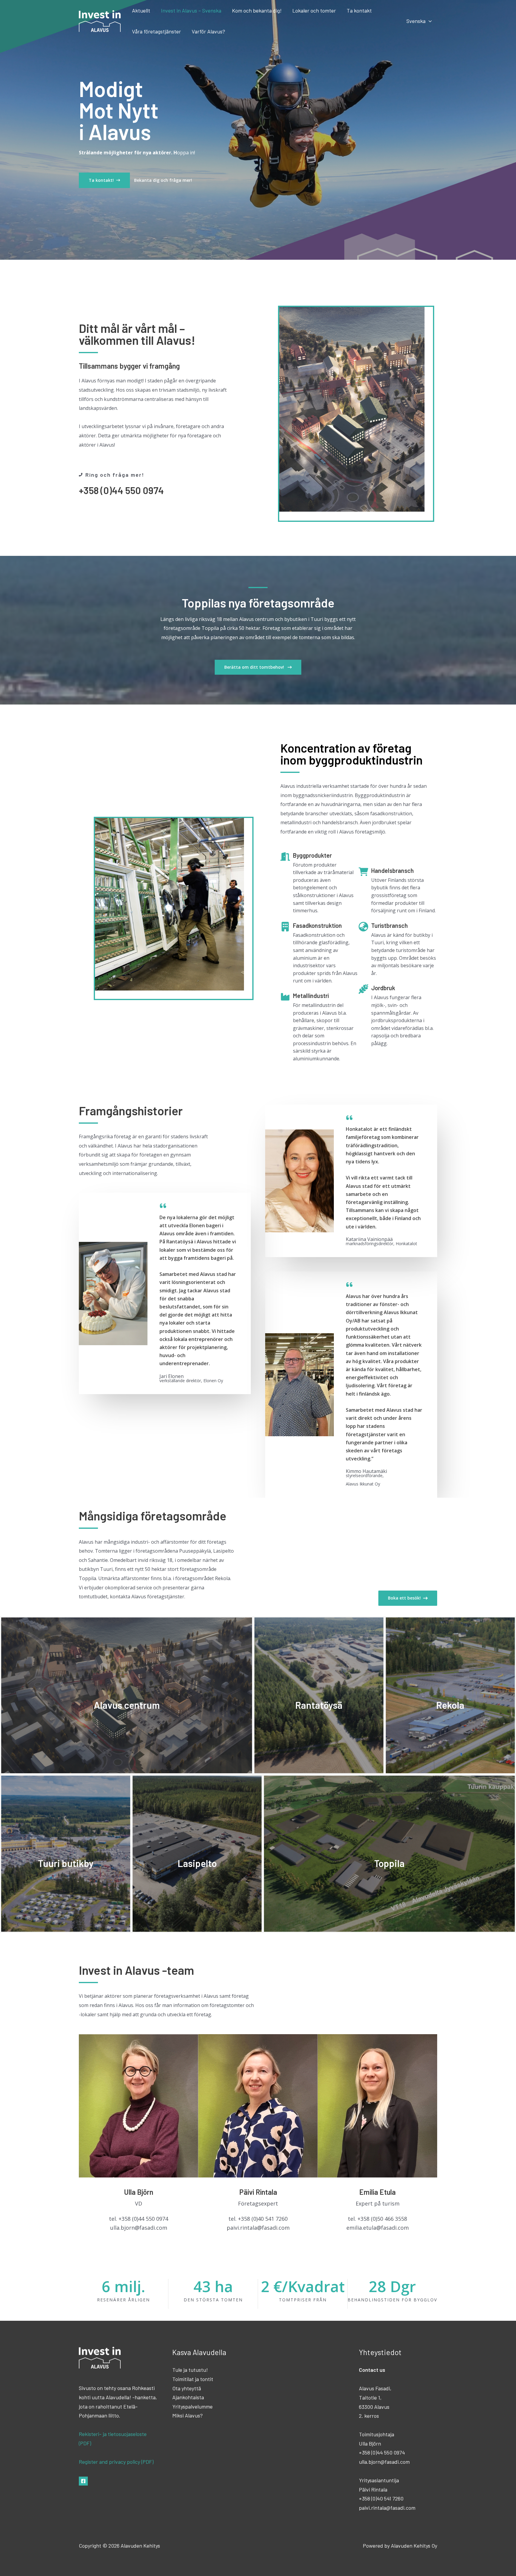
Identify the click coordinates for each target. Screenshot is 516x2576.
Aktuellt (141, 10)
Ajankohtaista (188, 2397)
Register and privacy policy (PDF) (116, 2462)
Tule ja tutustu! (190, 2370)
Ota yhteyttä (187, 2388)
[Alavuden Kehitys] (100, 20)
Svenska (416, 21)
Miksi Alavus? (188, 2415)
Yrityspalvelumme (192, 2406)
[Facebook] (83, 2481)
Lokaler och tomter (314, 10)
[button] (429, 21)
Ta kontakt (359, 10)
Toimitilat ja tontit (193, 2379)
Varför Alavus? (208, 31)
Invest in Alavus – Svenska (191, 10)
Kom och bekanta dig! (257, 10)
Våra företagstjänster (156, 31)
